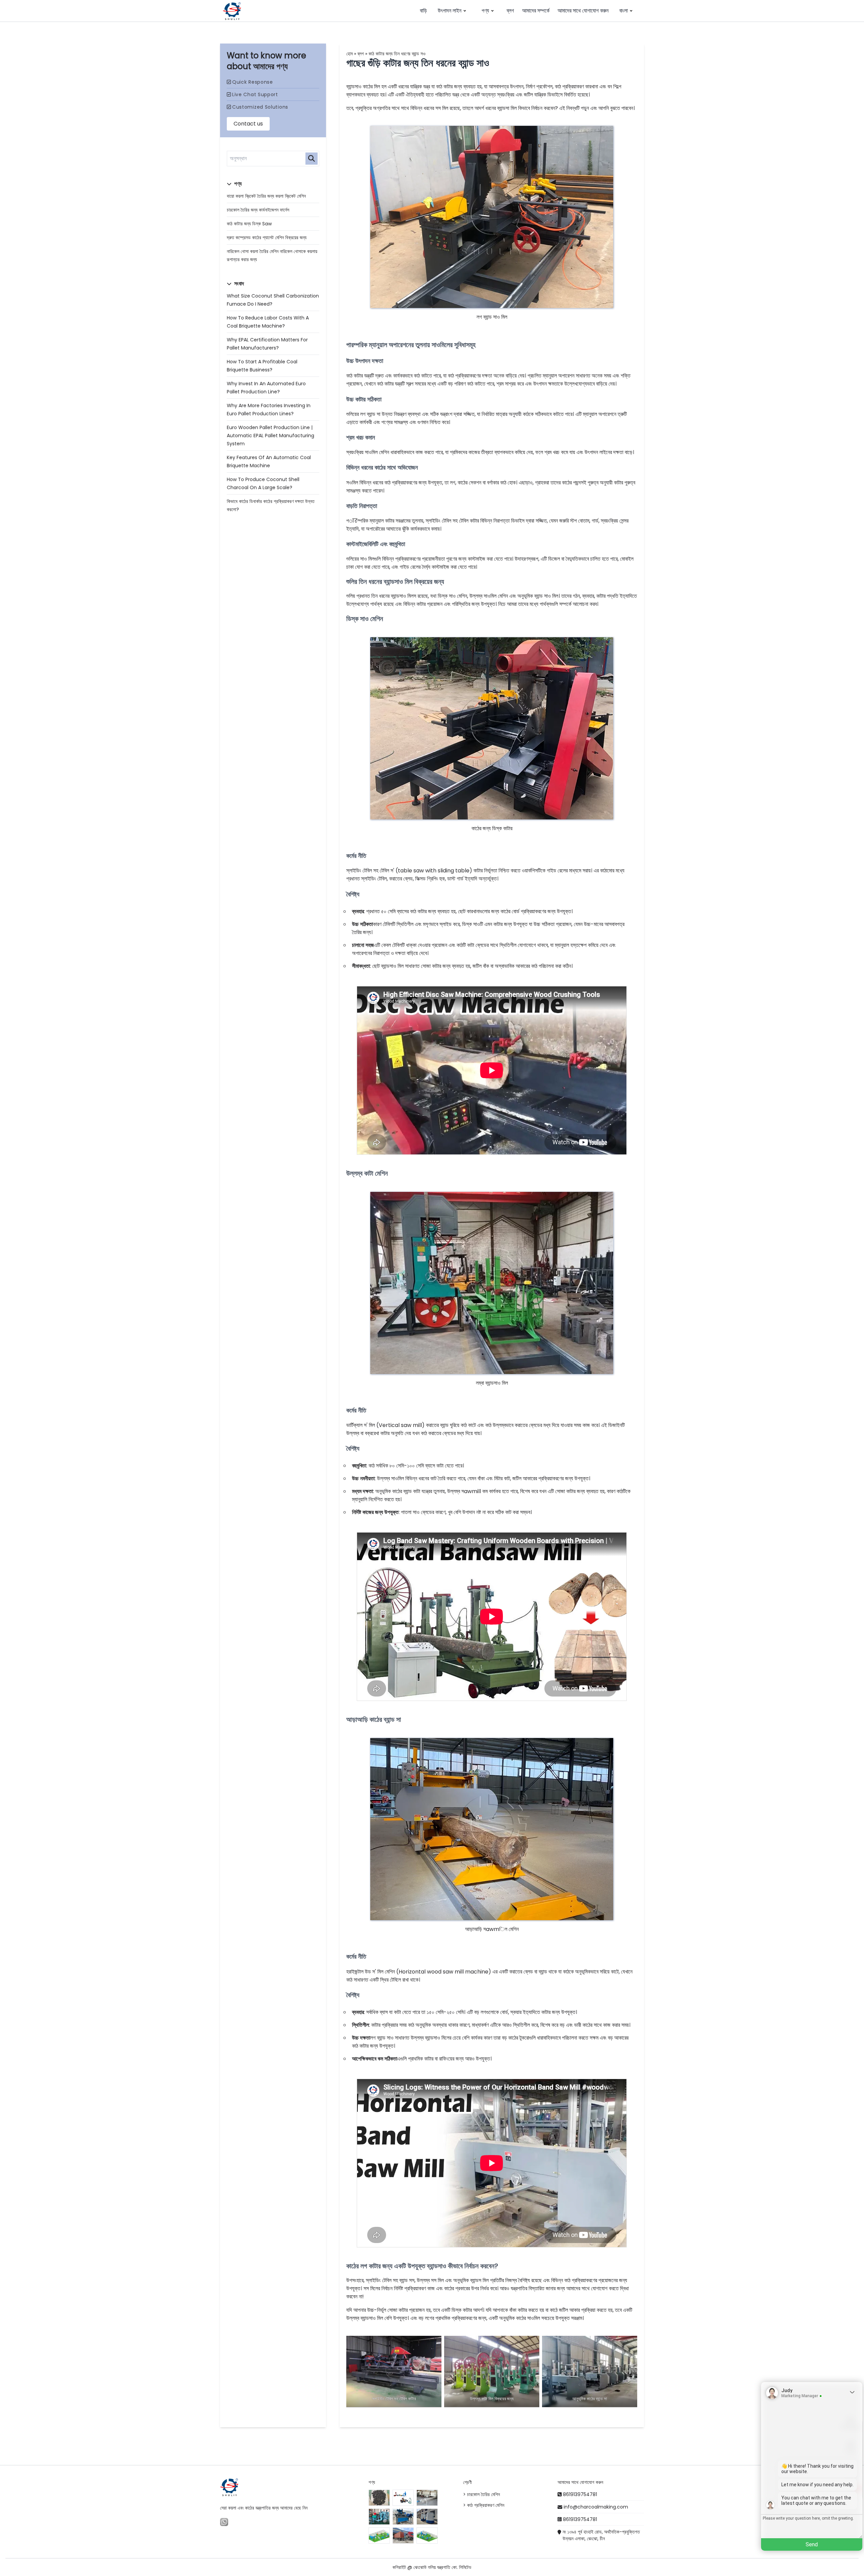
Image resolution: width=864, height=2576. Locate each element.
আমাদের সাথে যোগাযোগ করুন (583, 11)
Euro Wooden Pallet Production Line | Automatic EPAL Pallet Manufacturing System (271, 436)
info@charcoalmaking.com (596, 2507)
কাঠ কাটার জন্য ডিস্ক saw (249, 224)
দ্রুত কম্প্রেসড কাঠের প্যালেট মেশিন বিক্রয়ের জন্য (267, 237)
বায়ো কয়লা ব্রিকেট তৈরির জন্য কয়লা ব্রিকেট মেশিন (266, 196)
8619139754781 (580, 2494)
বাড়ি (423, 11)
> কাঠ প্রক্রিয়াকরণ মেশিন (484, 2505)
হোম (349, 54)
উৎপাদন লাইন (450, 11)
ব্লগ (510, 11)
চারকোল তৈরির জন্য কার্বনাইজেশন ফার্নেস (258, 210)
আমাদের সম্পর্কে (536, 11)
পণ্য (485, 11)
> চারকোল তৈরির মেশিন (481, 2494)
